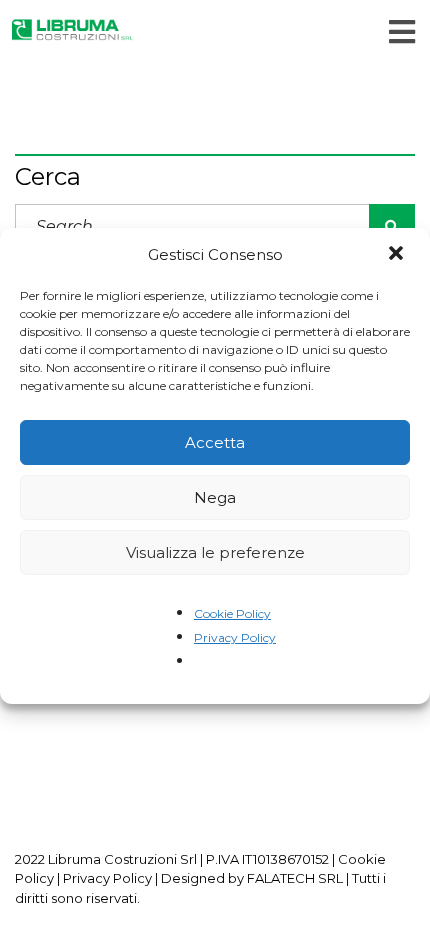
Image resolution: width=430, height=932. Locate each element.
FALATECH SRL (295, 878)
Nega (215, 497)
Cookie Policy (232, 613)
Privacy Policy (235, 637)
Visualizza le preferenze (215, 552)
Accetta (215, 442)
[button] (398, 255)
